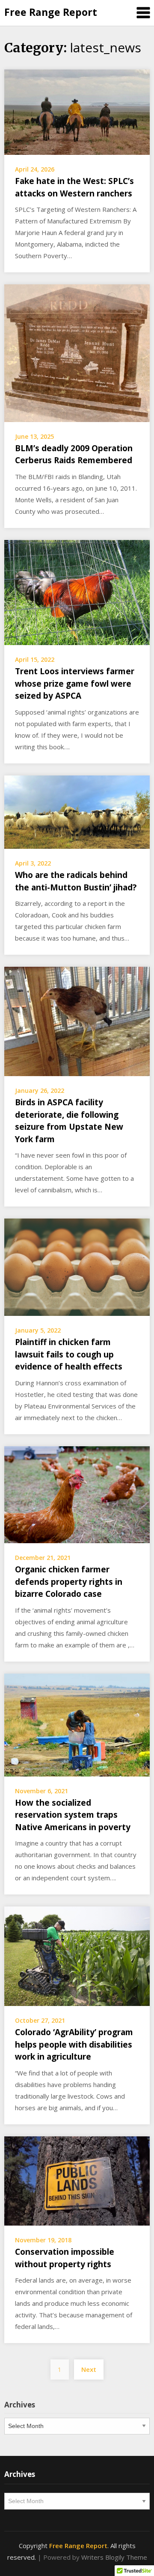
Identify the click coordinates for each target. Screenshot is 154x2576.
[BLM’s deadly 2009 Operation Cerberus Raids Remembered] (77, 353)
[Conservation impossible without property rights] (77, 2180)
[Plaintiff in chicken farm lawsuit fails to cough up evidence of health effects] (77, 1267)
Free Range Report (51, 12)
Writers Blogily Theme (114, 2557)
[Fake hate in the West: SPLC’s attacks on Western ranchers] (77, 112)
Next (89, 2369)
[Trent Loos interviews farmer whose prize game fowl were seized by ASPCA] (77, 591)
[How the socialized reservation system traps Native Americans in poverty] (77, 1724)
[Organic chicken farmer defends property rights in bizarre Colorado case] (77, 1494)
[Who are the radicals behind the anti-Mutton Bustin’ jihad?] (77, 811)
